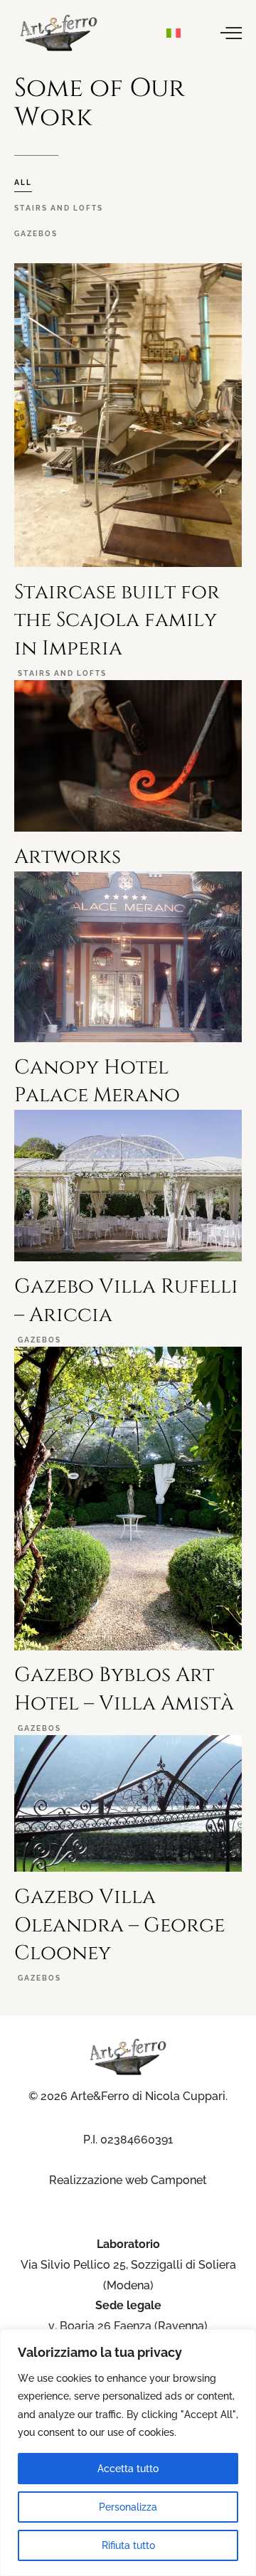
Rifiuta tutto (128, 2545)
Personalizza (128, 2507)
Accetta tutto (128, 2469)
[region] (128, 2453)
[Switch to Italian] (174, 33)
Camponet (179, 2180)
